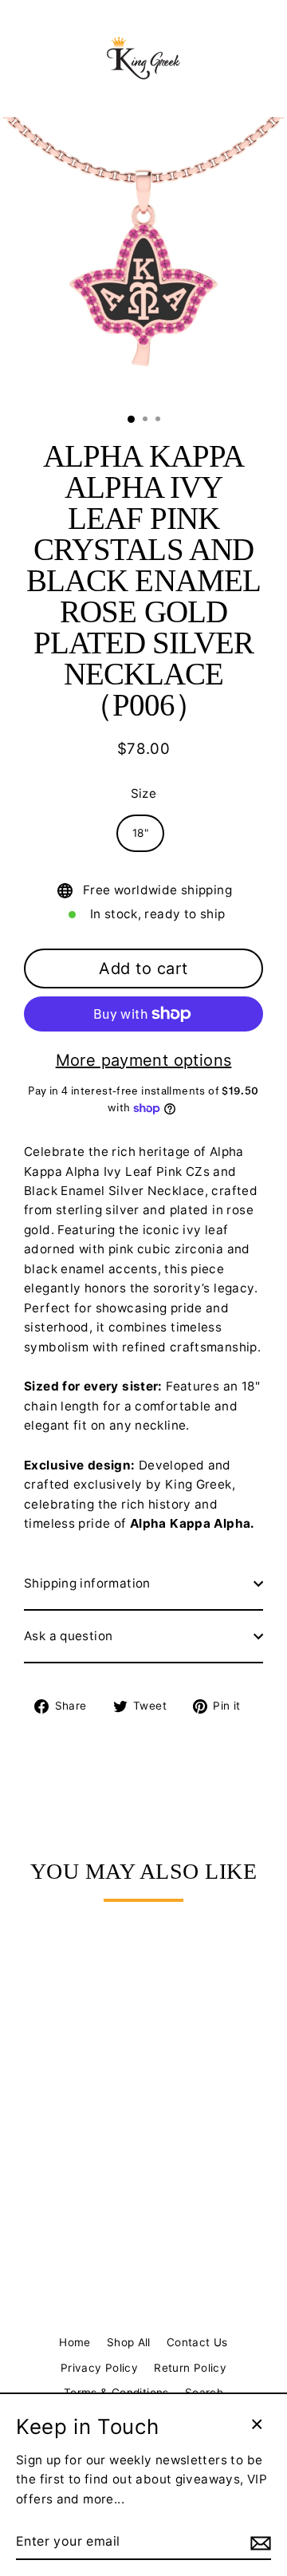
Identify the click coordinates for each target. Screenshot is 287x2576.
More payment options (144, 1060)
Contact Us (197, 2342)
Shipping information (87, 1583)
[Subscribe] (258, 2542)
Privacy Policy (99, 2368)
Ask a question (68, 1636)
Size (144, 793)
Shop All (129, 2342)
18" (140, 833)
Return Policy (190, 2368)
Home (75, 2342)
